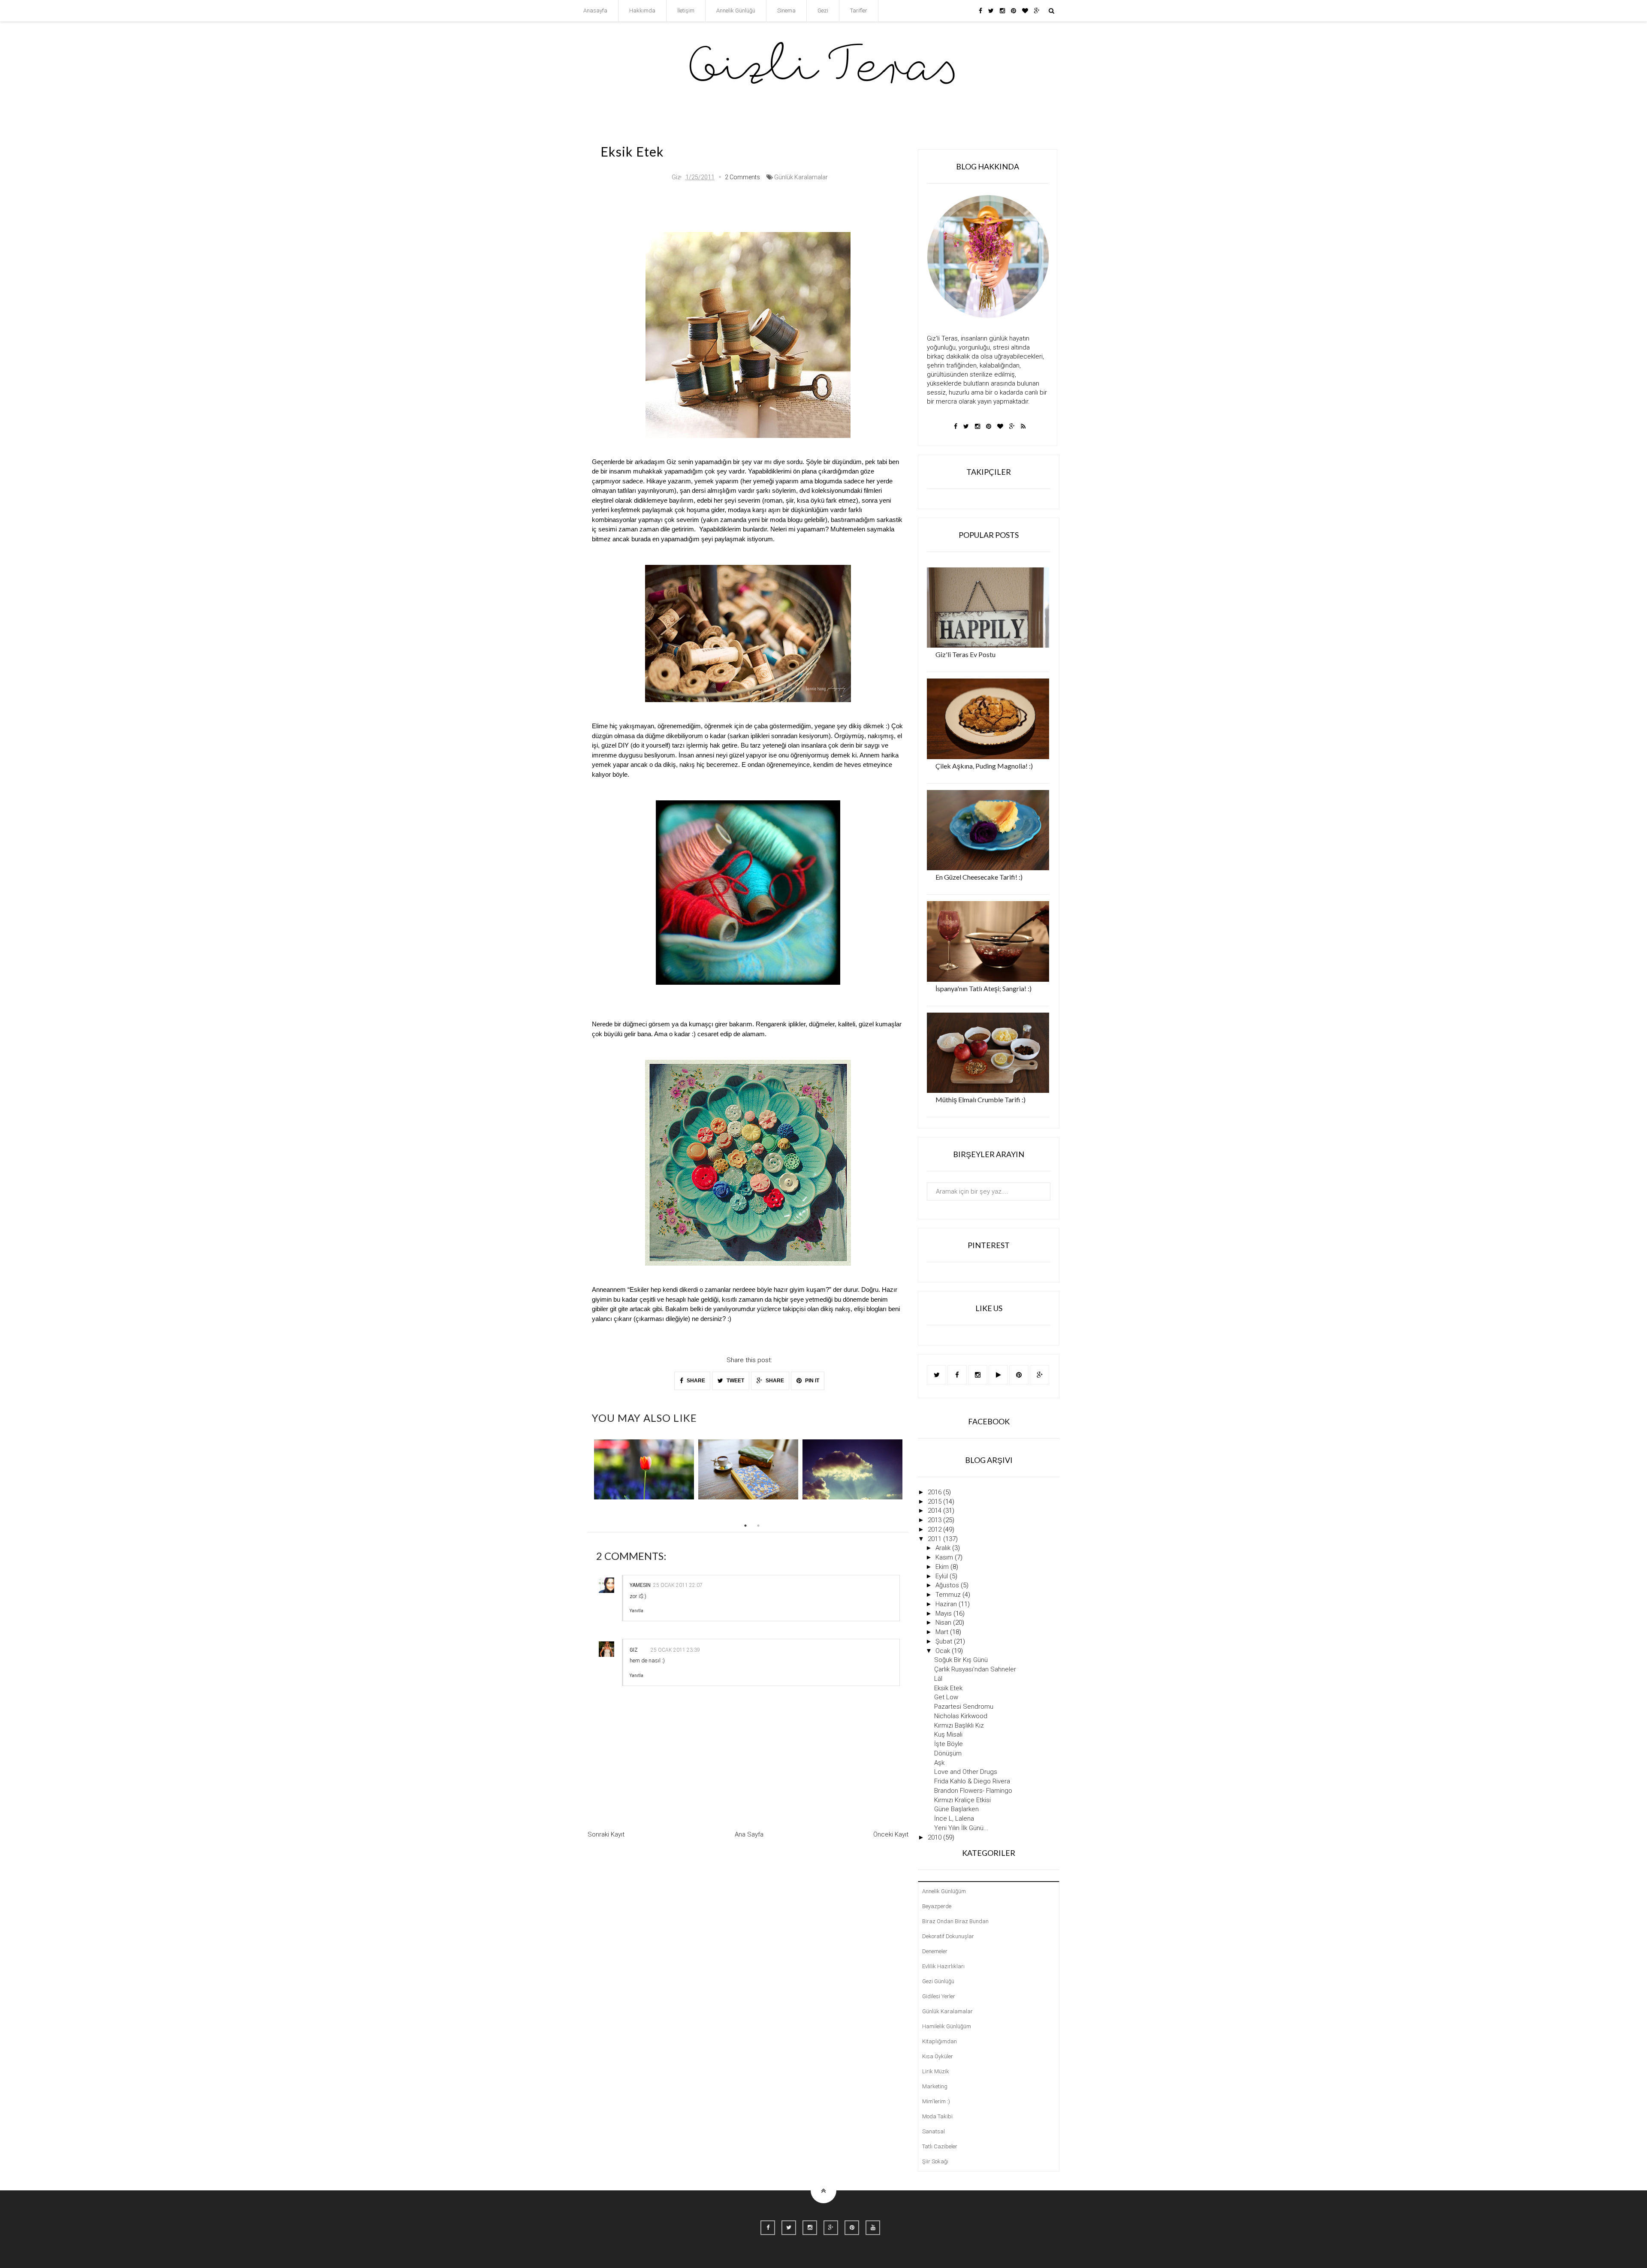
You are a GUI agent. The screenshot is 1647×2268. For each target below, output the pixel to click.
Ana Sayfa (749, 1834)
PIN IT (811, 1381)
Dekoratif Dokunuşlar (948, 1936)
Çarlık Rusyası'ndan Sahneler (975, 1669)
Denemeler (935, 1951)
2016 (935, 1492)
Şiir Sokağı (935, 2161)
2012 (935, 1529)
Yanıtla (636, 1611)
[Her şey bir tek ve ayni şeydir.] (644, 1469)
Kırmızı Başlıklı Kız (959, 1725)
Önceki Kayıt (891, 1834)
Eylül (943, 1576)
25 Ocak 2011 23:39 (675, 1650)
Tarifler (859, 11)
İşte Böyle (949, 1744)
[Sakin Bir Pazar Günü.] (748, 1469)
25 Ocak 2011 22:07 (678, 1585)
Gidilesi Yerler (939, 1996)
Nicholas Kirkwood (961, 1716)
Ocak (944, 1651)
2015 (935, 1502)
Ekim (943, 1567)
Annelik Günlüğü (736, 11)
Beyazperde (937, 1906)
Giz (634, 1650)
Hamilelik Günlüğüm (947, 2026)
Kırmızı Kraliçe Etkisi (962, 1800)
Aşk (939, 1763)
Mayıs (944, 1614)
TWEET (735, 1381)
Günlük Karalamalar (801, 177)
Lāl (938, 1679)
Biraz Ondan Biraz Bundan (955, 1921)
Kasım (945, 1557)
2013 (935, 1520)
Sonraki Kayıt (606, 1834)
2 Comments (742, 177)
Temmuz (949, 1595)
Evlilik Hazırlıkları (943, 1966)
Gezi (823, 11)
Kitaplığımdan (940, 2041)
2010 (935, 1837)
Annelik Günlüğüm (944, 1891)
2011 (935, 1539)
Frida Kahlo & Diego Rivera (972, 1781)
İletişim (686, 11)
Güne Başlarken (956, 1809)
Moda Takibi (937, 2116)
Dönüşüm (948, 1753)
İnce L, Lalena (954, 1819)
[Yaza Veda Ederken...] (852, 1469)
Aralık (944, 1548)
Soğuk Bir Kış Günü (961, 1660)
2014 (935, 1511)
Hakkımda (642, 11)
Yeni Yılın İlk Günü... (961, 1828)
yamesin (640, 1585)
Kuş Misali (948, 1734)
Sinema (786, 11)
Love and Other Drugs (966, 1772)
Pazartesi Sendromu (964, 1707)
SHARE (695, 1381)
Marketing (935, 2086)
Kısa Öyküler (938, 2056)
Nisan (944, 1623)
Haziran (947, 1604)
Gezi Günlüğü (938, 1981)
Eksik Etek (948, 1688)
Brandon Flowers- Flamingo (973, 1791)
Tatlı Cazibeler (940, 2146)
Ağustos (948, 1585)
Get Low (946, 1697)
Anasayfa (595, 11)
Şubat (945, 1641)
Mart (943, 1632)
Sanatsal (934, 2131)
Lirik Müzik (936, 2071)
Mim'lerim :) (936, 2101)
